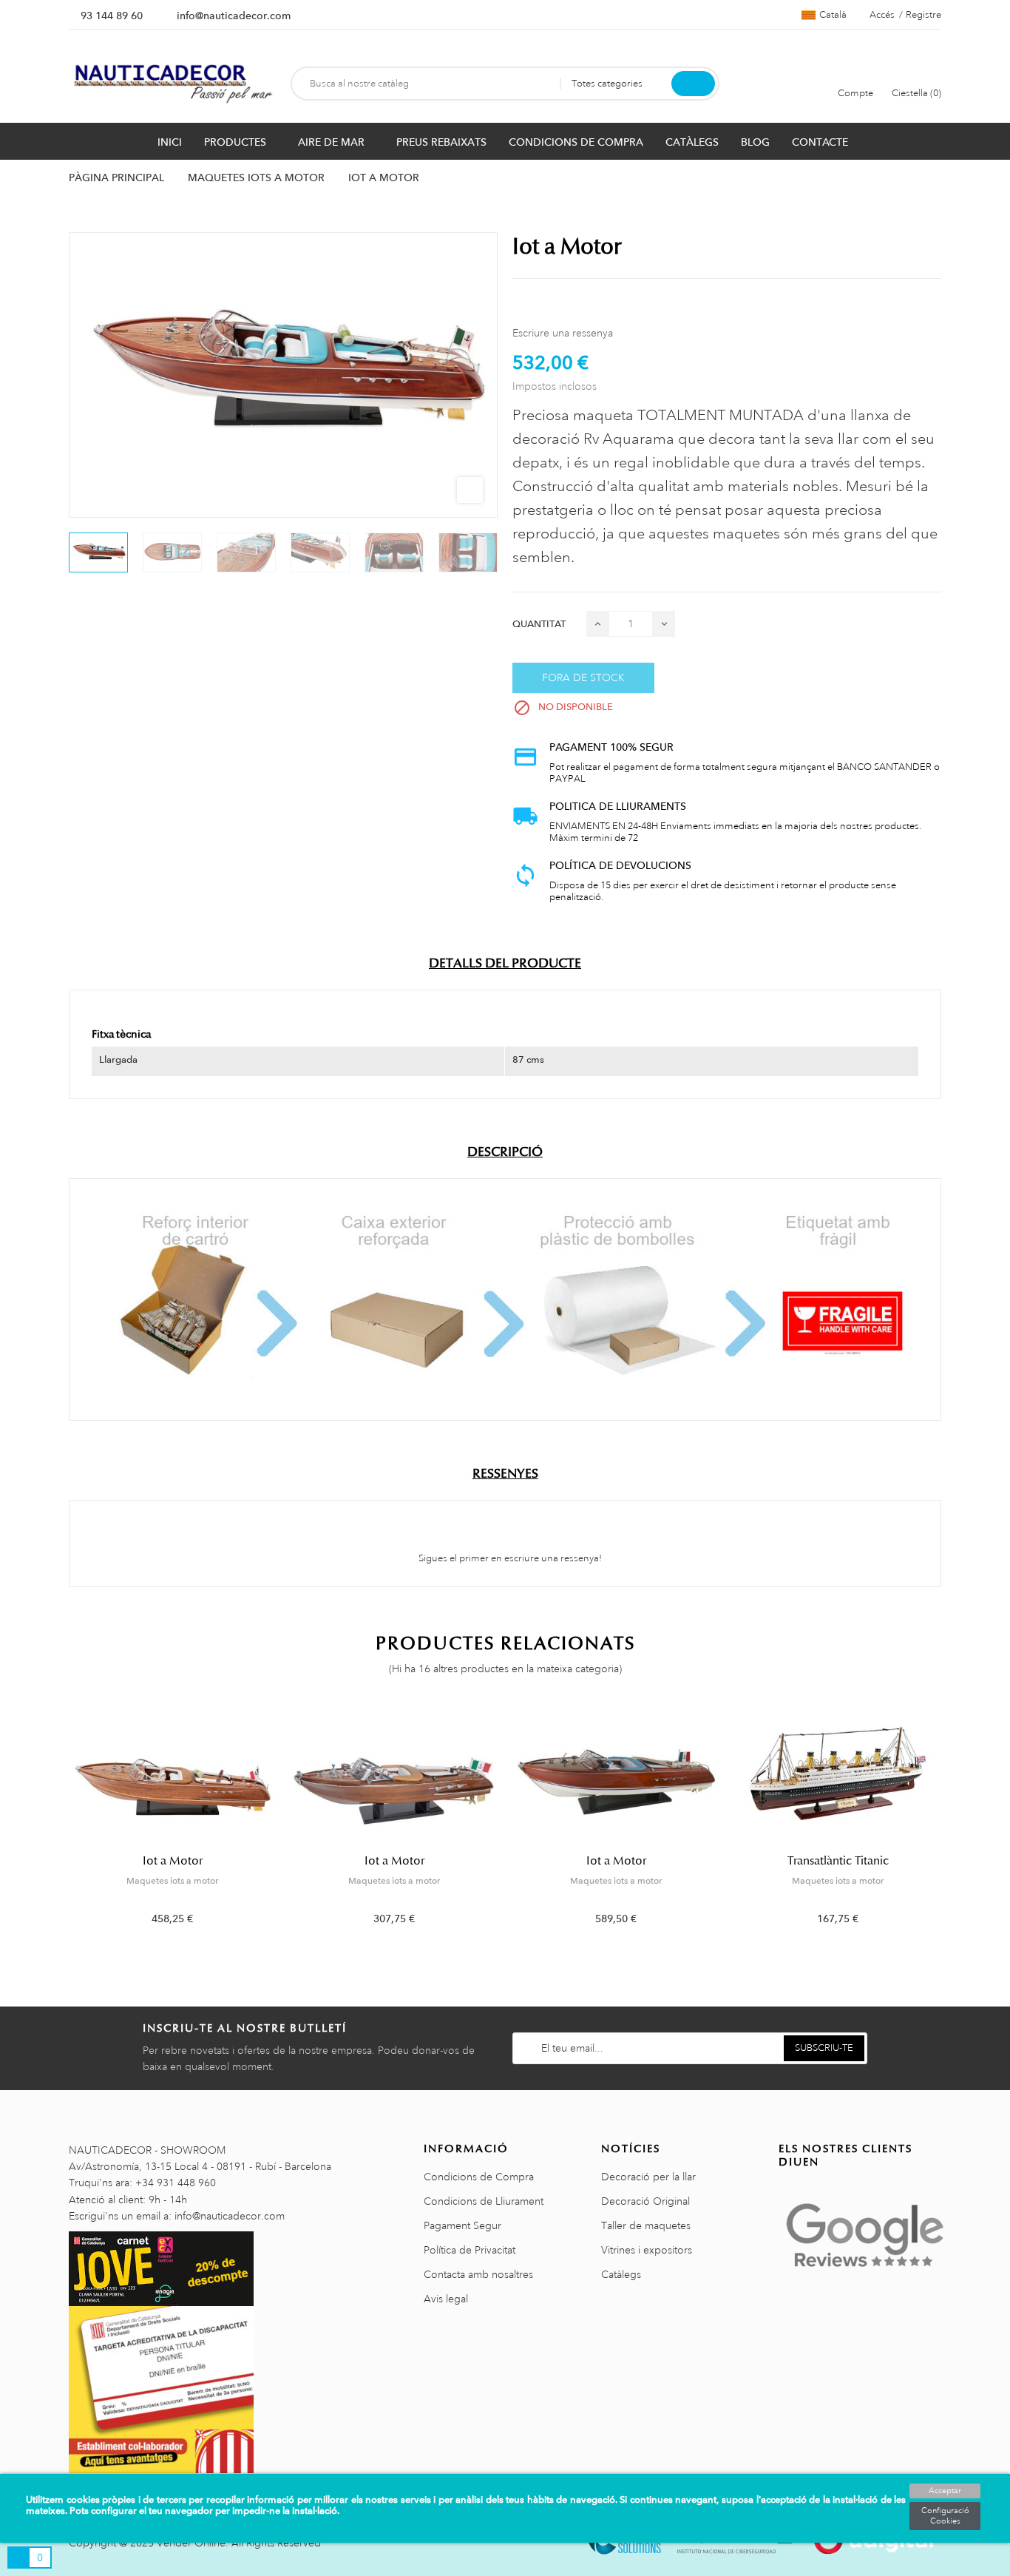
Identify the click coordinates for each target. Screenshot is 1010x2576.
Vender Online (191, 2543)
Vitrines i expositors (647, 2250)
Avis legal (446, 2299)
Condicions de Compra (479, 2177)
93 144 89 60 (112, 16)
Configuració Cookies (945, 2516)
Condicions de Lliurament (484, 2201)
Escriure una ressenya (563, 333)
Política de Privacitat (470, 2250)
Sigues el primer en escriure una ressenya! (509, 1558)
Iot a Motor (173, 1861)
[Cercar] (693, 84)
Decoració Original (645, 2201)
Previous (60, 1826)
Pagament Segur (462, 2225)
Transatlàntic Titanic (838, 1861)
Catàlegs (621, 2274)
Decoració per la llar (648, 2177)
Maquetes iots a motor (172, 1881)
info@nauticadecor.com (234, 16)
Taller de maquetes (646, 2225)
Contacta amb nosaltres (478, 2274)
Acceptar (945, 2491)
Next (950, 1826)
